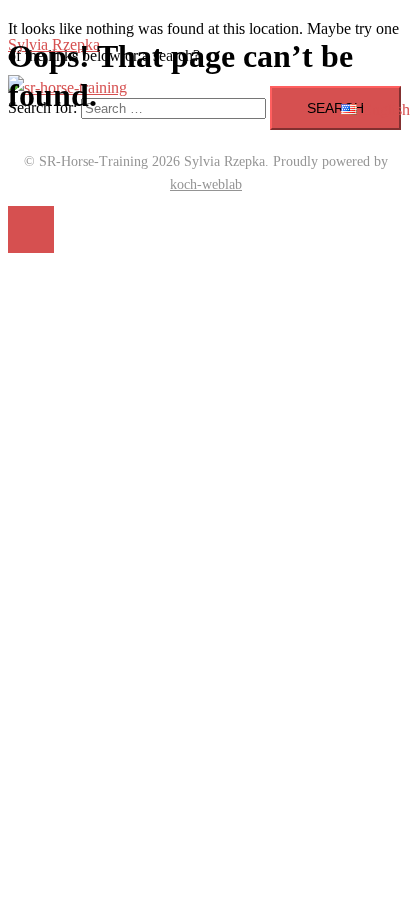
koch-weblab (206, 184)
